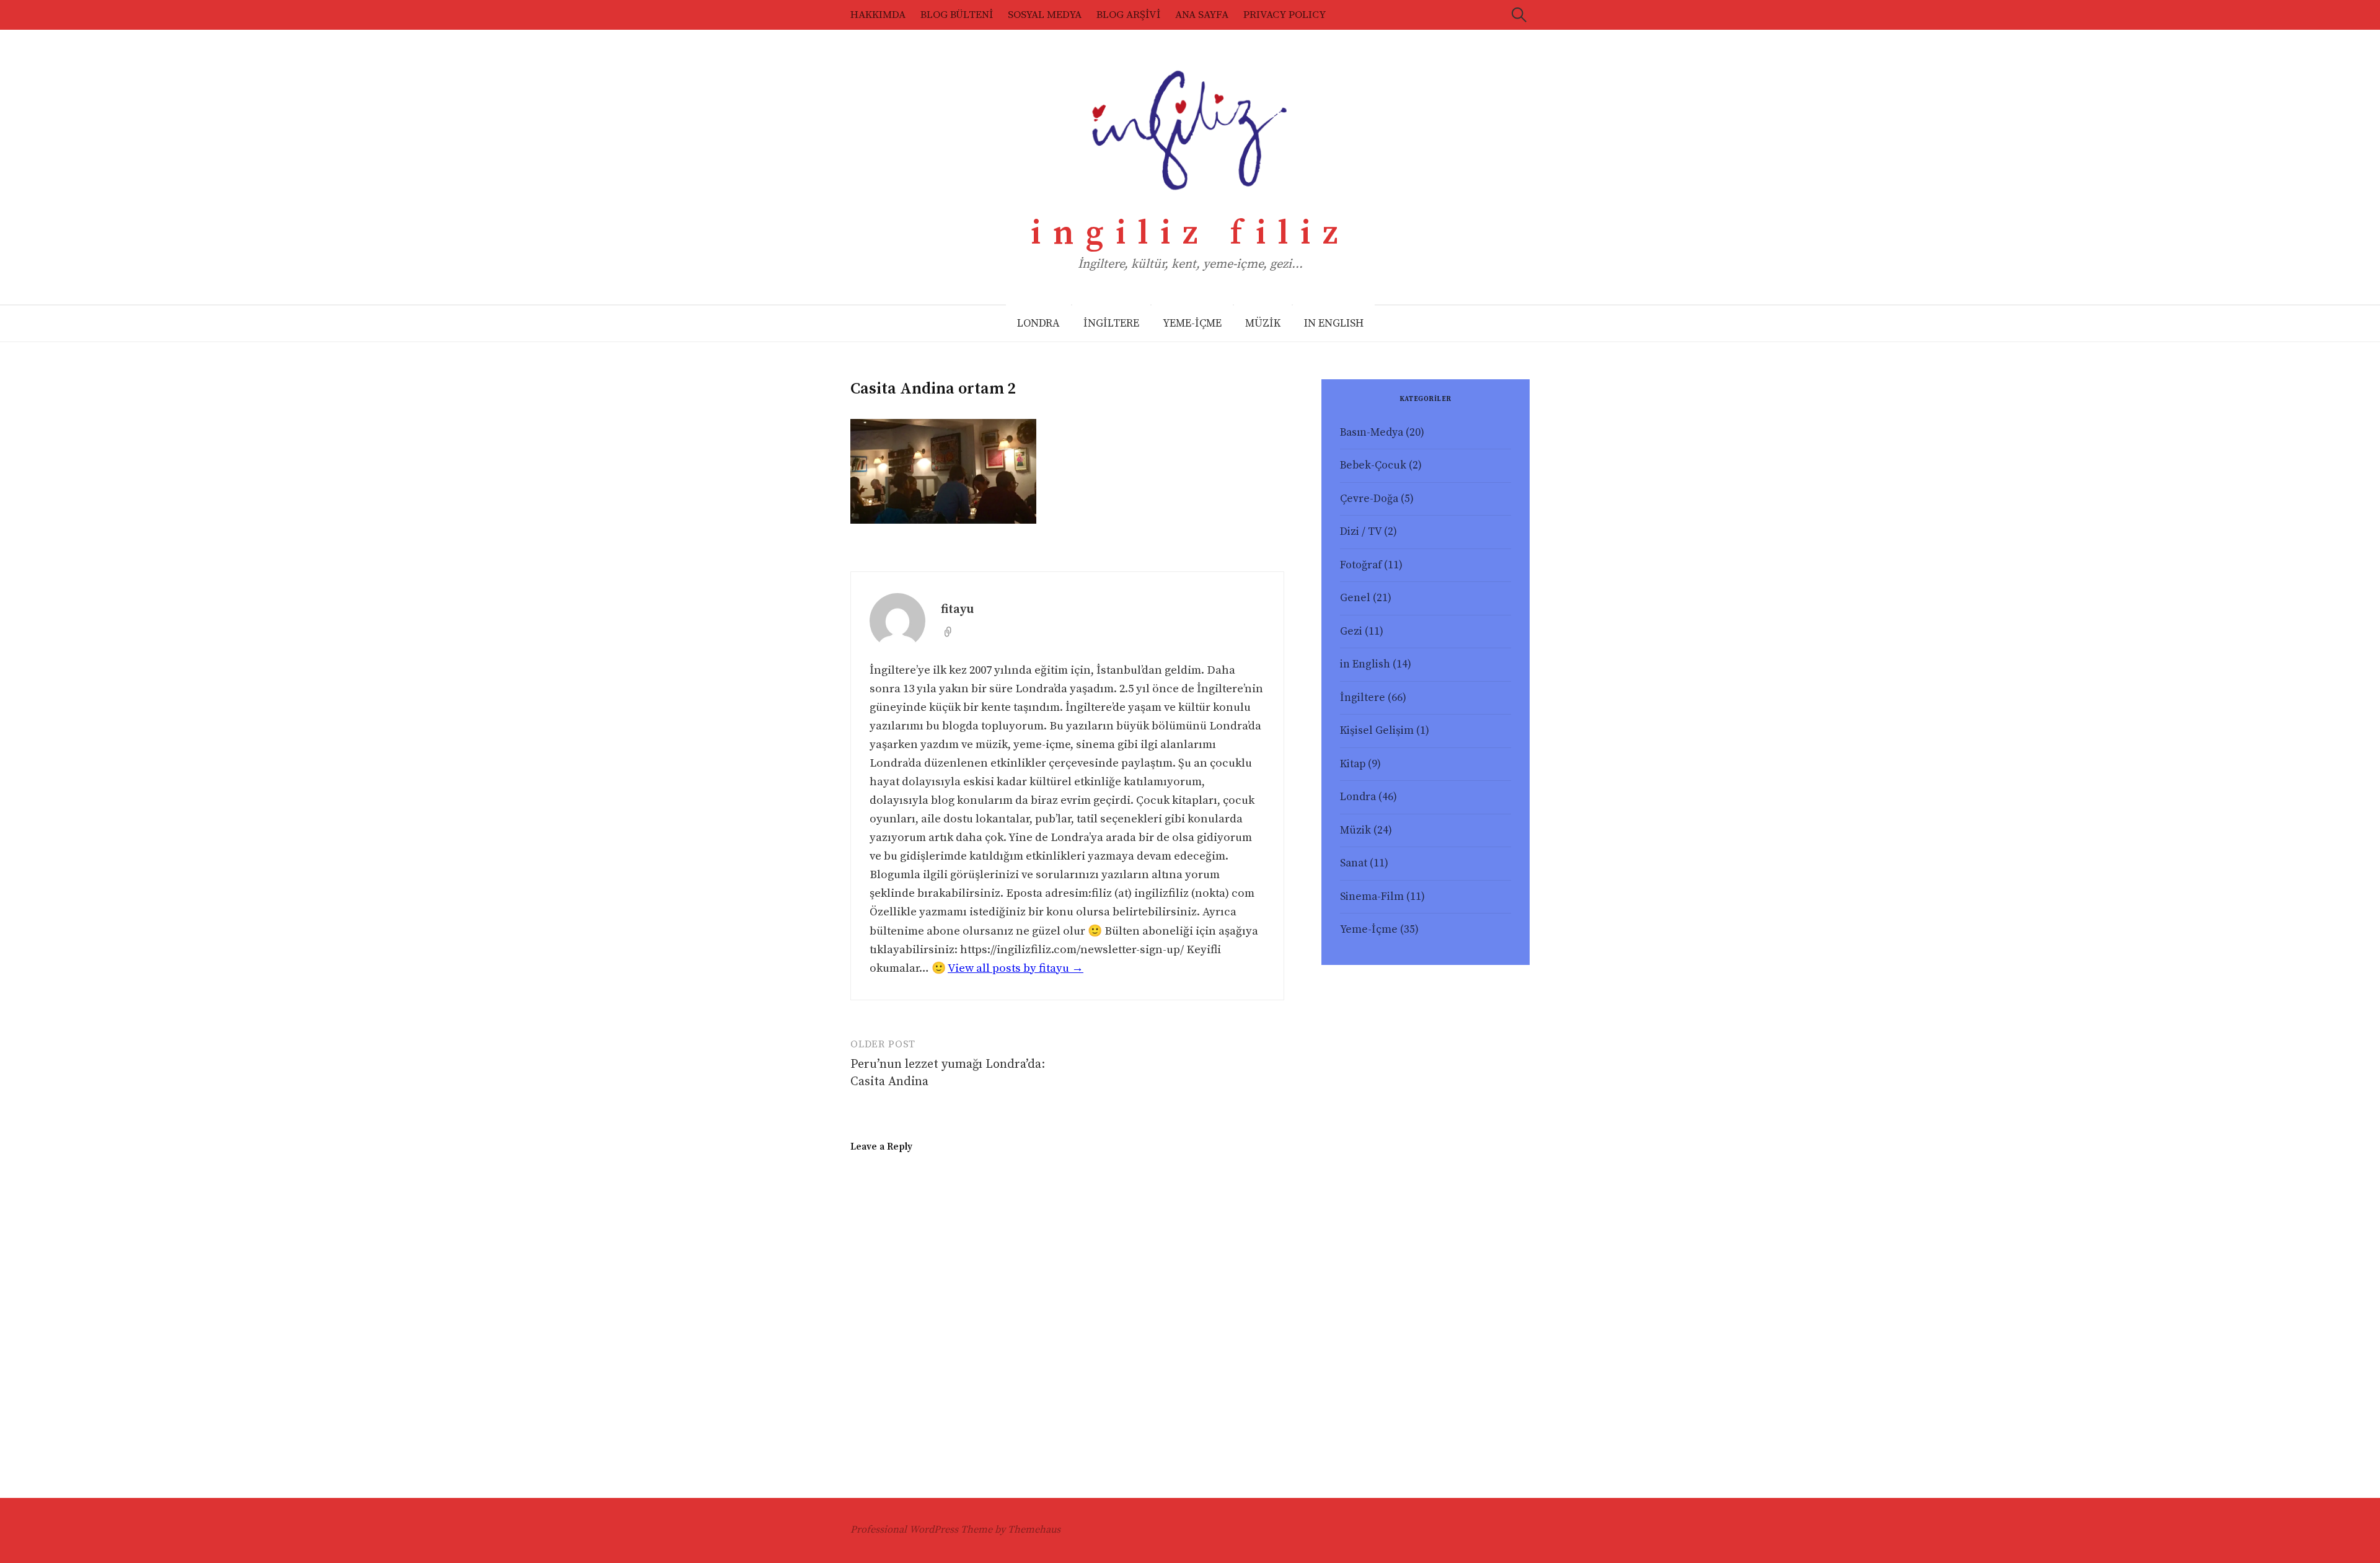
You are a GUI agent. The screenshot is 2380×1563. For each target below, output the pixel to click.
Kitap (1353, 764)
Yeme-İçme (1369, 930)
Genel (1355, 598)
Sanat (1354, 863)
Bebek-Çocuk (1373, 465)
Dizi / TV (1361, 532)
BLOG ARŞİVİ (1128, 15)
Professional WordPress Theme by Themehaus (955, 1530)
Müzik (1355, 830)
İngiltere (1363, 698)
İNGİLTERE (1111, 324)
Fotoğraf (1361, 565)
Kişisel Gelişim (1377, 731)
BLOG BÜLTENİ (957, 15)
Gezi (1351, 632)
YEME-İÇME (1192, 324)
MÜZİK (1263, 324)
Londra (1358, 797)
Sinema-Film (1372, 897)
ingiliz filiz (1190, 234)
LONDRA (1038, 324)
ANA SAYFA (1202, 15)
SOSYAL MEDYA (1045, 15)
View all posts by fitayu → (1016, 968)
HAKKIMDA (878, 15)
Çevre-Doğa (1369, 499)
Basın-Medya (1372, 433)
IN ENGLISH (1334, 324)
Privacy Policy (1285, 15)
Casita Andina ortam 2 (933, 389)
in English (1365, 664)
